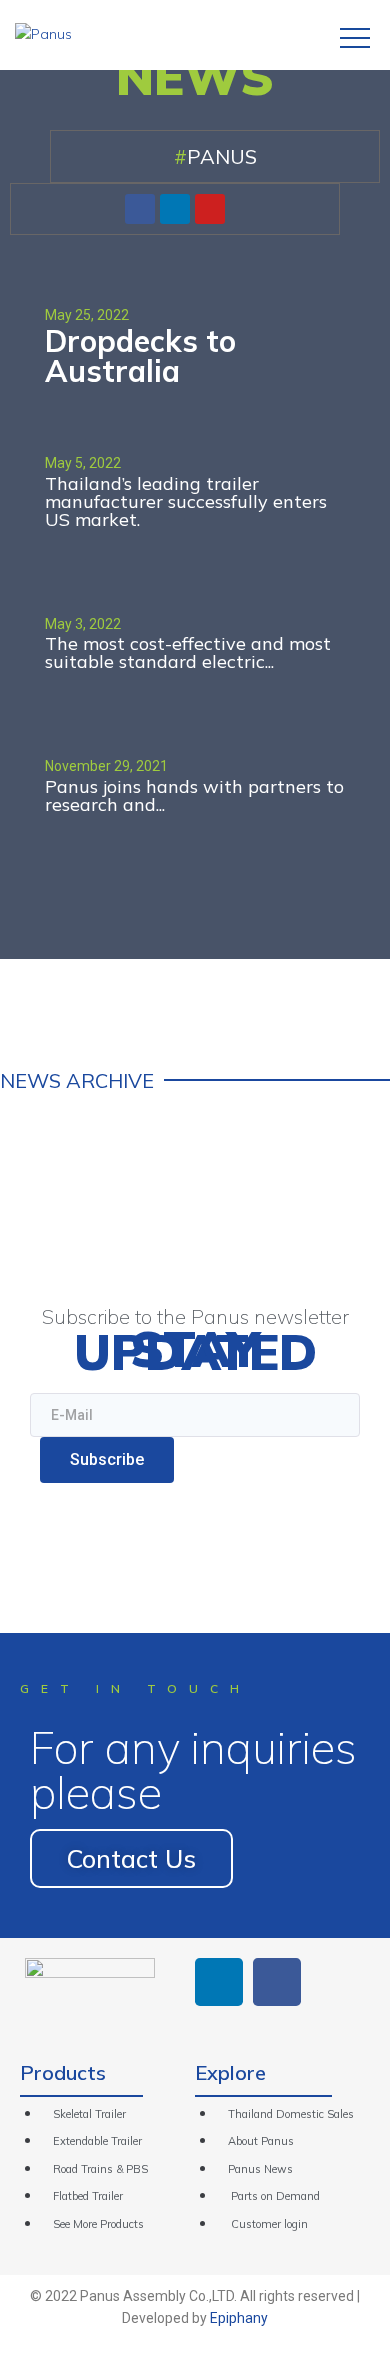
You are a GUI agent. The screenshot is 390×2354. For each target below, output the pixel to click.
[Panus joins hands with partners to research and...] (195, 769)
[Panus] (43, 34)
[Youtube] (210, 209)
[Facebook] (140, 209)
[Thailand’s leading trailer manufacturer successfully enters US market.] (195, 484)
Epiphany (239, 2318)
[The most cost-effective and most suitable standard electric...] (195, 627)
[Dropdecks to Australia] (195, 342)
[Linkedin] (175, 209)
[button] (131, 1858)
